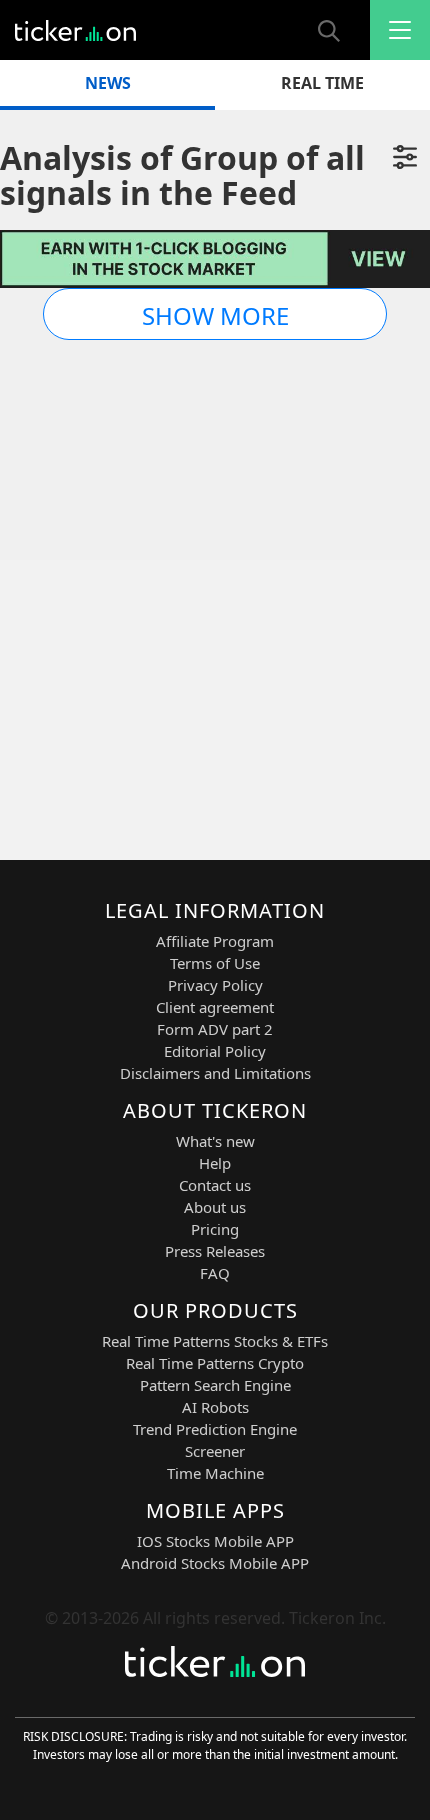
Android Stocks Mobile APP (215, 1563)
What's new (215, 1141)
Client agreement (215, 1007)
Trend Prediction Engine (215, 1429)
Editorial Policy (215, 1051)
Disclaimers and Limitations (215, 1073)
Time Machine (215, 1473)
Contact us (215, 1185)
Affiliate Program (215, 941)
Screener (215, 1451)
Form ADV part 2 (215, 1029)
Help (215, 1163)
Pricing (215, 1229)
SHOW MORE (215, 315)
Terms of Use (215, 963)
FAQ (215, 1273)
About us (215, 1207)
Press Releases (215, 1251)
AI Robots (215, 1407)
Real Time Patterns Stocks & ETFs (215, 1341)
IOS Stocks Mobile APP (215, 1541)
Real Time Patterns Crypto (215, 1363)
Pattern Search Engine (215, 1385)
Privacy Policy (215, 985)
